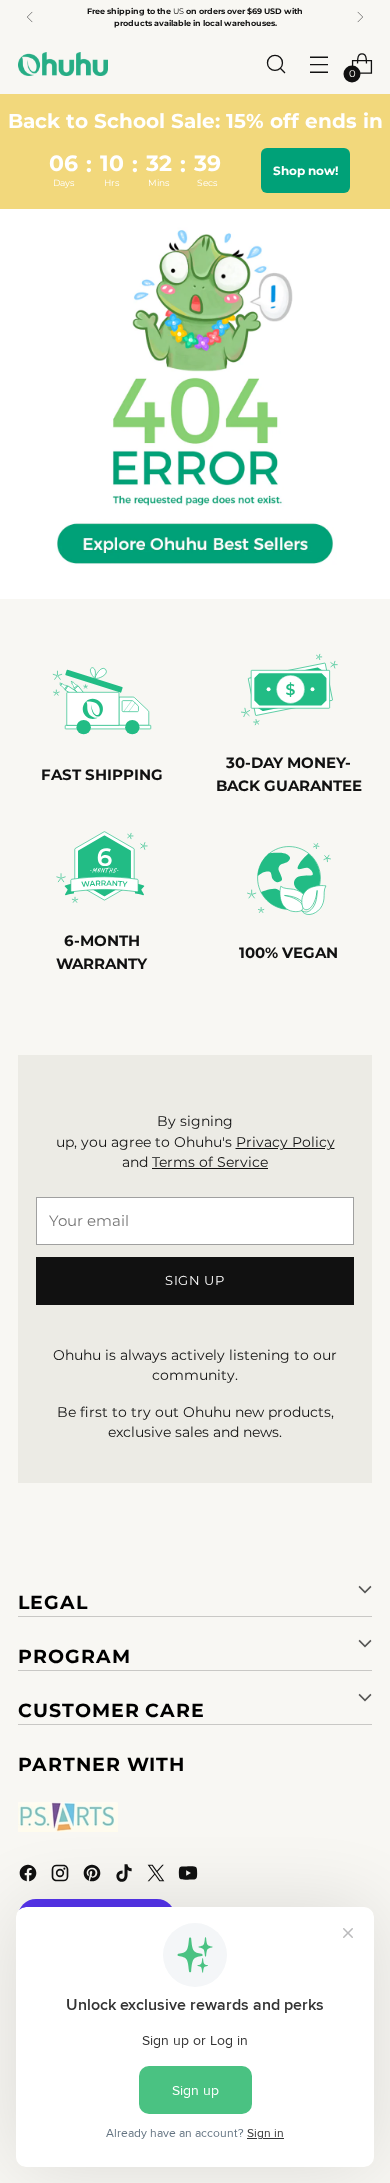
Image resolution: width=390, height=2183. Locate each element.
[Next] (360, 17)
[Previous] (30, 17)
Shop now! (305, 170)
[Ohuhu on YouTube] (190, 1876)
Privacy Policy (285, 1142)
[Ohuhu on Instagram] (62, 1876)
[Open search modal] (275, 64)
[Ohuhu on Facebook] (30, 1876)
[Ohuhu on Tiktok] (126, 1876)
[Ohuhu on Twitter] (158, 1876)
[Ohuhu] (63, 64)
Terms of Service (210, 1162)
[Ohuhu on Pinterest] (94, 1876)
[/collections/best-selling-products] (195, 404)
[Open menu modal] (318, 64)
